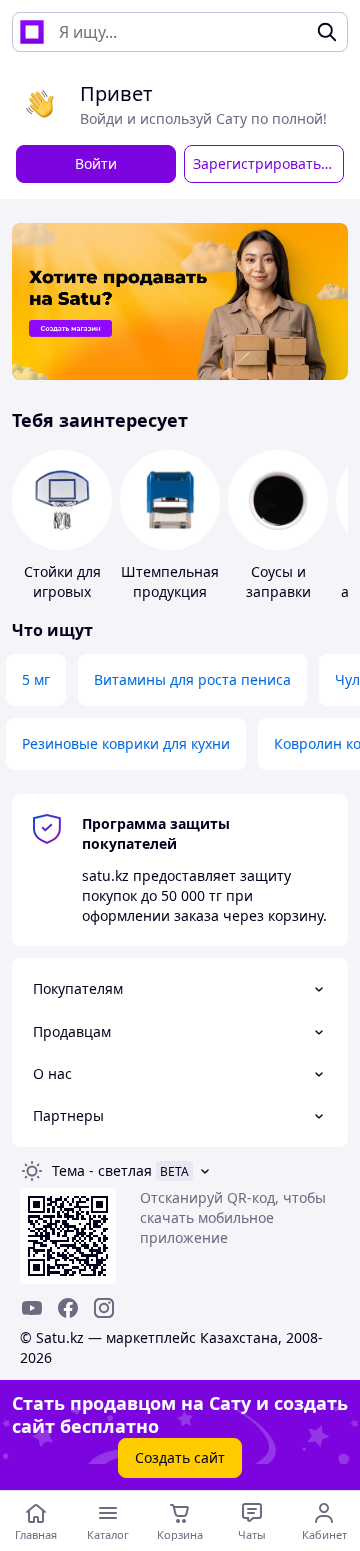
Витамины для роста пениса (192, 679)
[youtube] (32, 1308)
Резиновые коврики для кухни (126, 743)
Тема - (102, 1170)
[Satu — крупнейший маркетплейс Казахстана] (32, 32)
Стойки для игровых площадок (62, 591)
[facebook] (68, 1308)
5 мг (36, 679)
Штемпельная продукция (170, 581)
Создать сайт (180, 1457)
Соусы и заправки (278, 581)
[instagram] (104, 1308)
